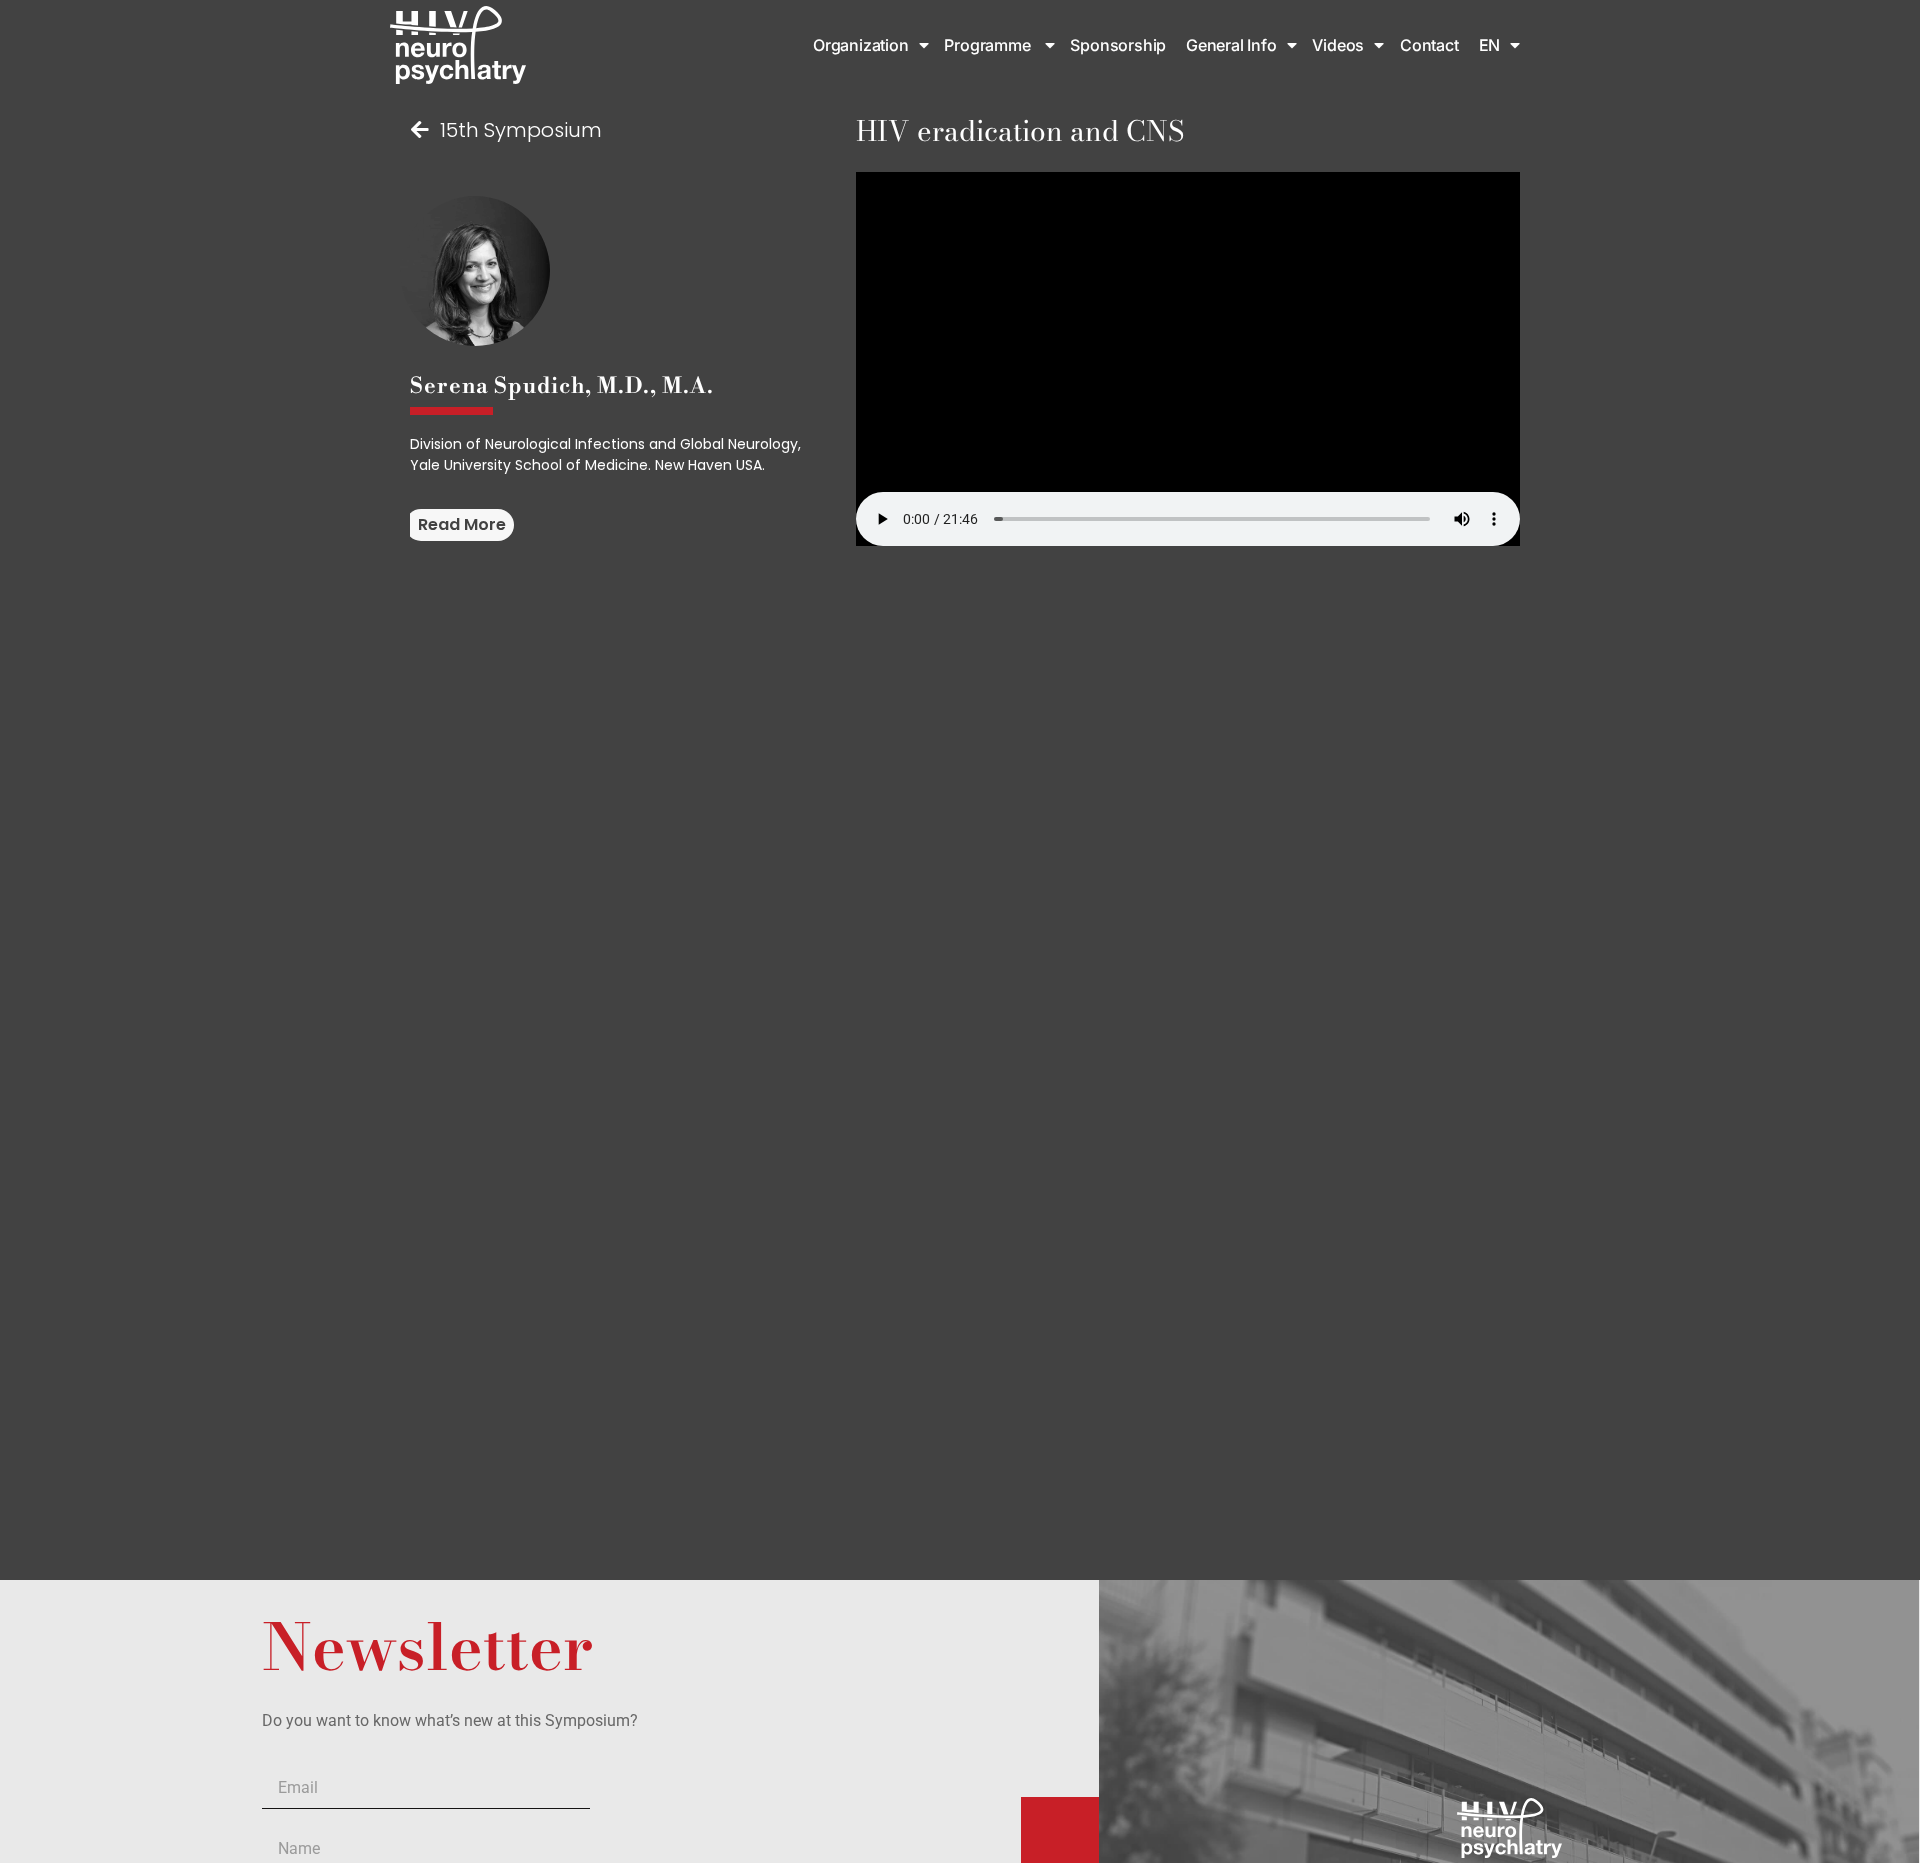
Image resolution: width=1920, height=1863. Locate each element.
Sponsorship (1120, 45)
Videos (1338, 45)
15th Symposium (521, 130)
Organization (861, 45)
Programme (989, 45)
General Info (1231, 45)
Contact (1429, 45)
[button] (459, 525)
